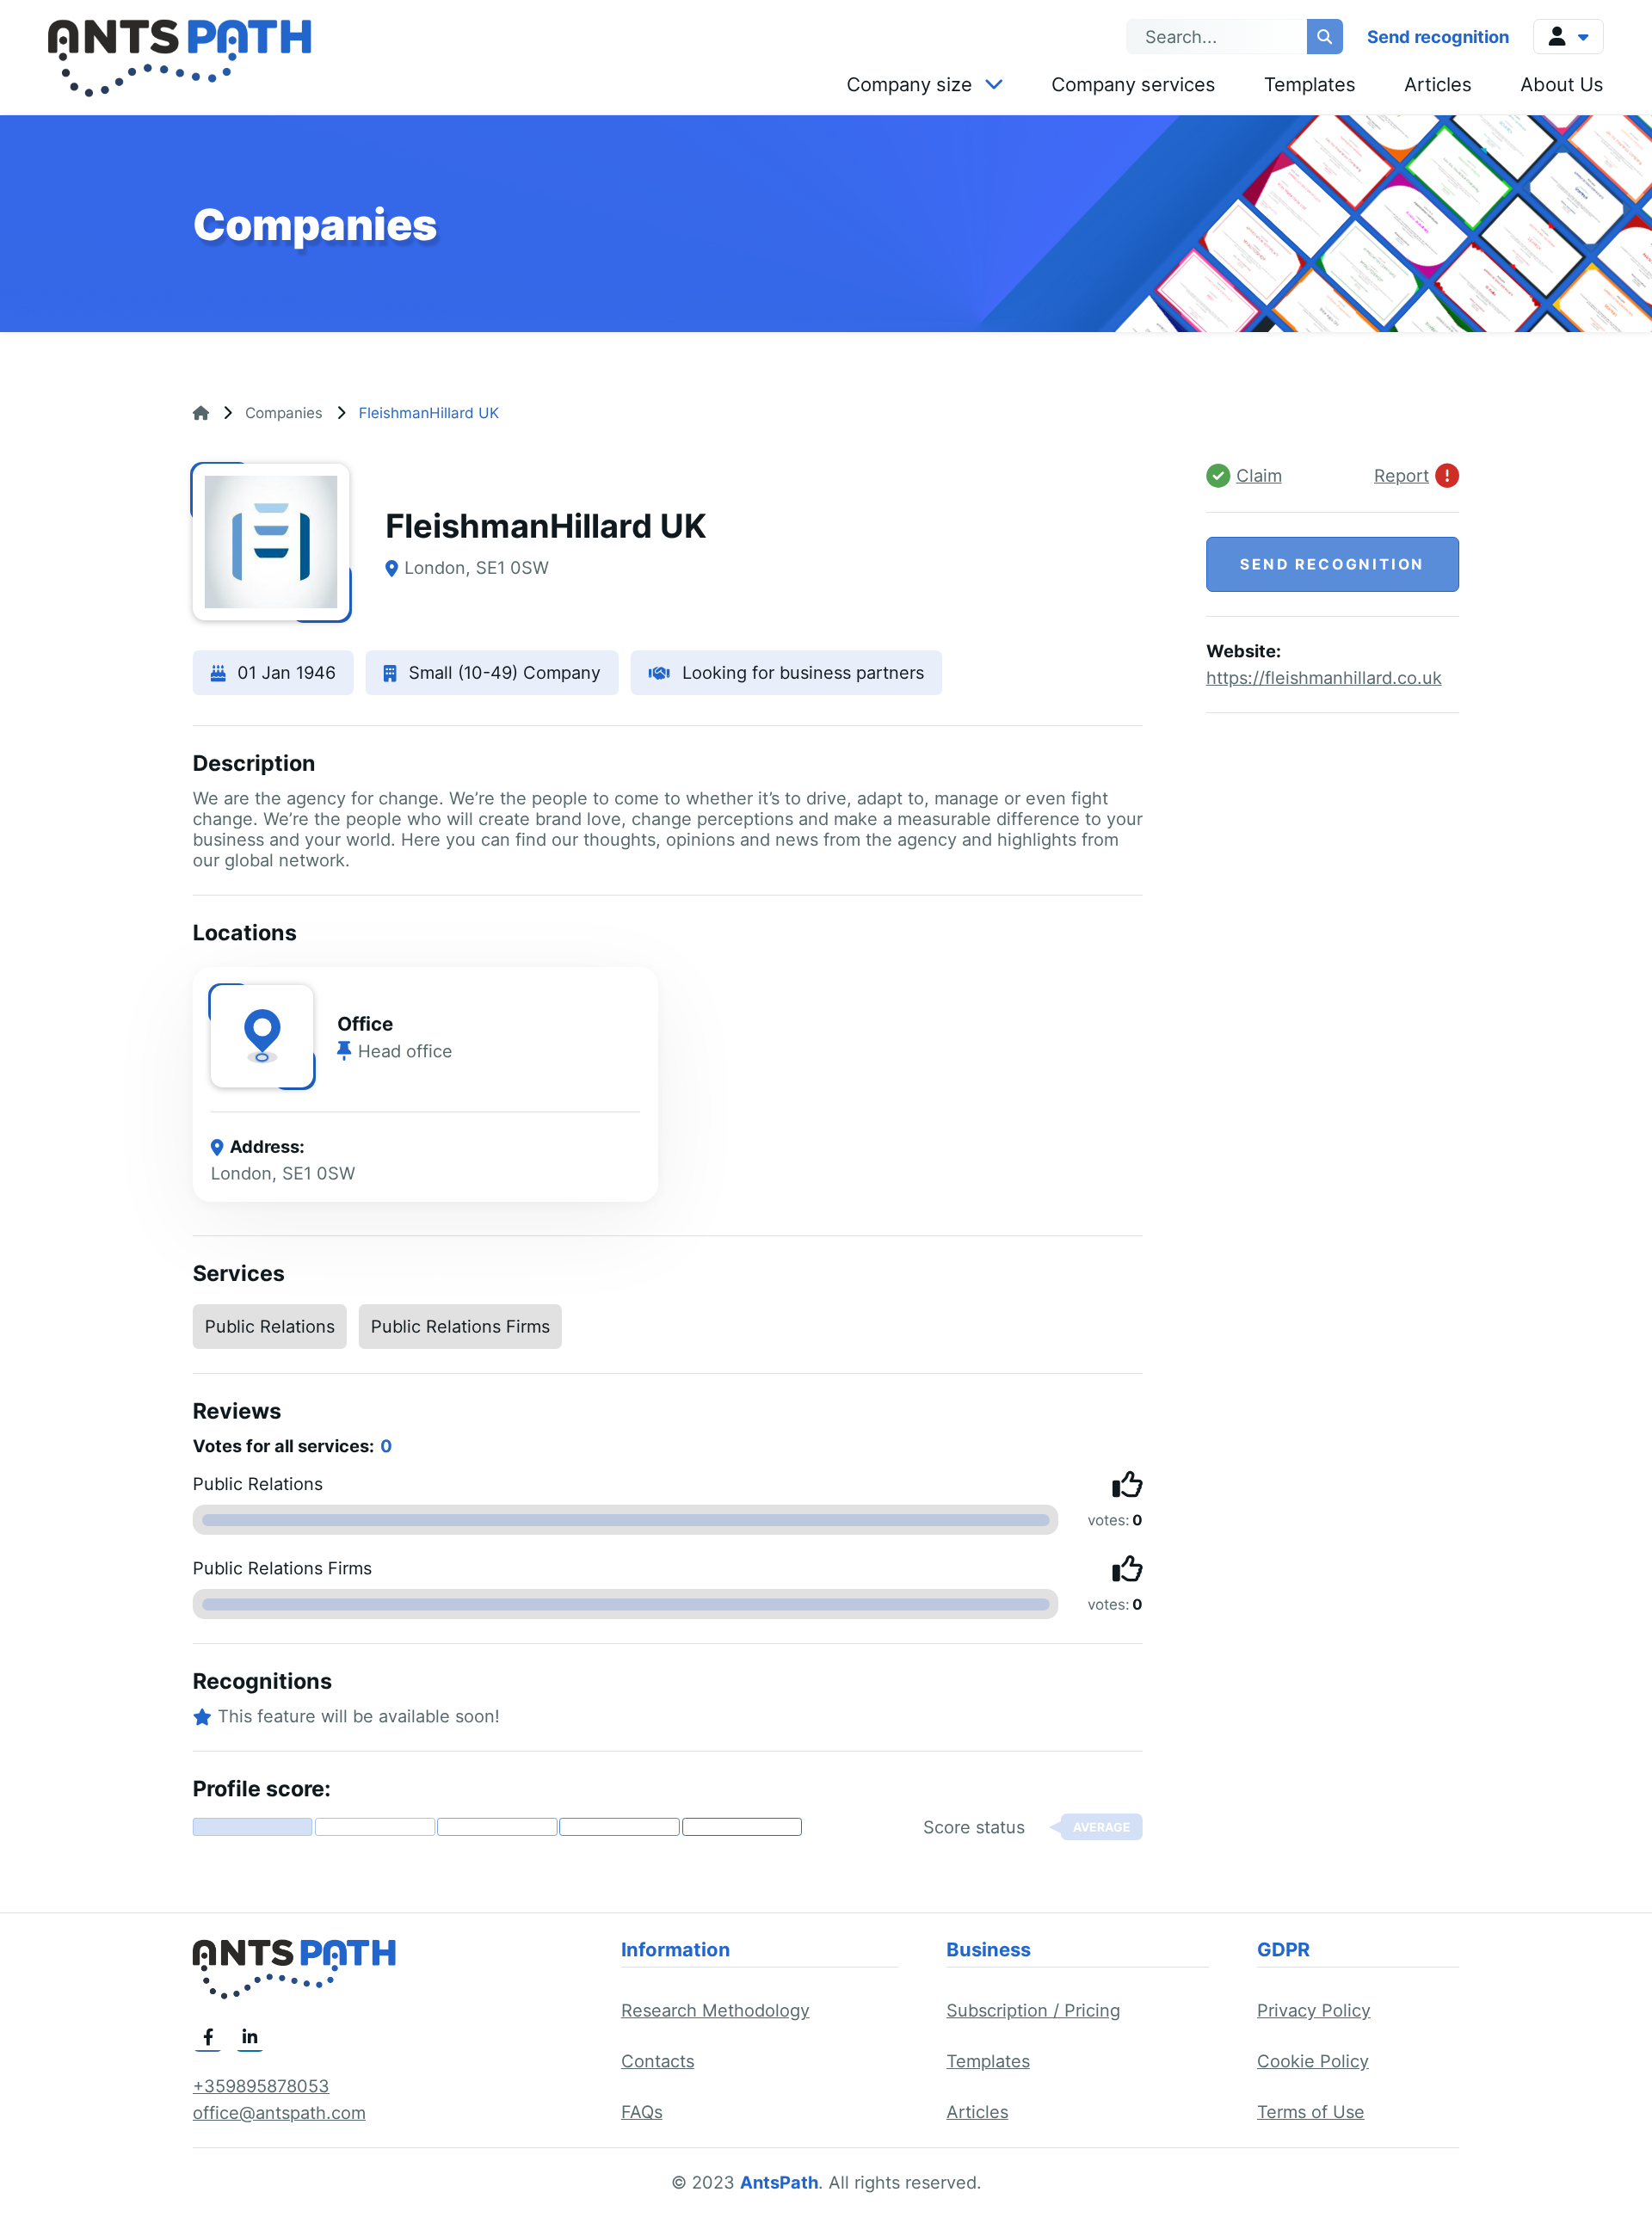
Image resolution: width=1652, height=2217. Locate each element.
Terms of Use (1311, 2112)
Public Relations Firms (460, 1327)
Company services (1134, 84)
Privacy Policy (1314, 2011)
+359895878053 (261, 2086)
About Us (1562, 84)
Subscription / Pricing (1033, 2011)
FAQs (642, 2112)
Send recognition (1438, 37)
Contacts (658, 2061)
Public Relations (270, 1327)
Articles (1438, 84)
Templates (1310, 84)
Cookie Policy (1313, 2061)
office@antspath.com (279, 2113)
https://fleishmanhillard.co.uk (1324, 678)
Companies (284, 413)
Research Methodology (715, 2011)
